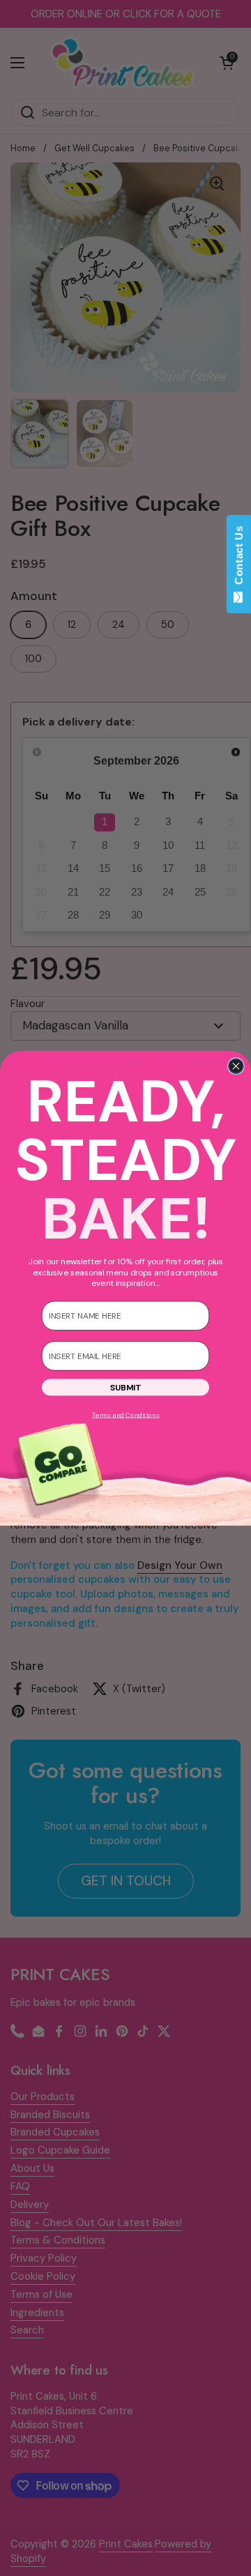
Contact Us (239, 558)
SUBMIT (125, 1387)
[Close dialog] (236, 1066)
